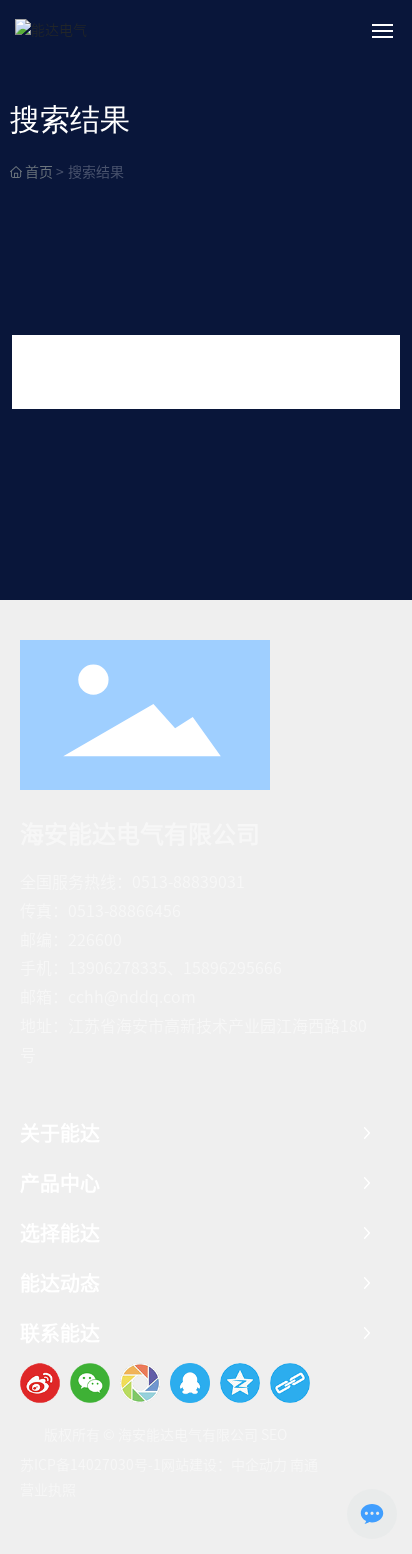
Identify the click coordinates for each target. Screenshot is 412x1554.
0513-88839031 (188, 882)
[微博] (40, 1383)
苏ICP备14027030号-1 (90, 1465)
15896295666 (232, 968)
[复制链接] (290, 1383)
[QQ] (190, 1383)
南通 (304, 1465)
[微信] (90, 1383)
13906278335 (117, 968)
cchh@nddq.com (132, 997)
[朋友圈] (140, 1383)
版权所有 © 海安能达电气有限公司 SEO (165, 1435)
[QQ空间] (240, 1383)
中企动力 (259, 1465)
